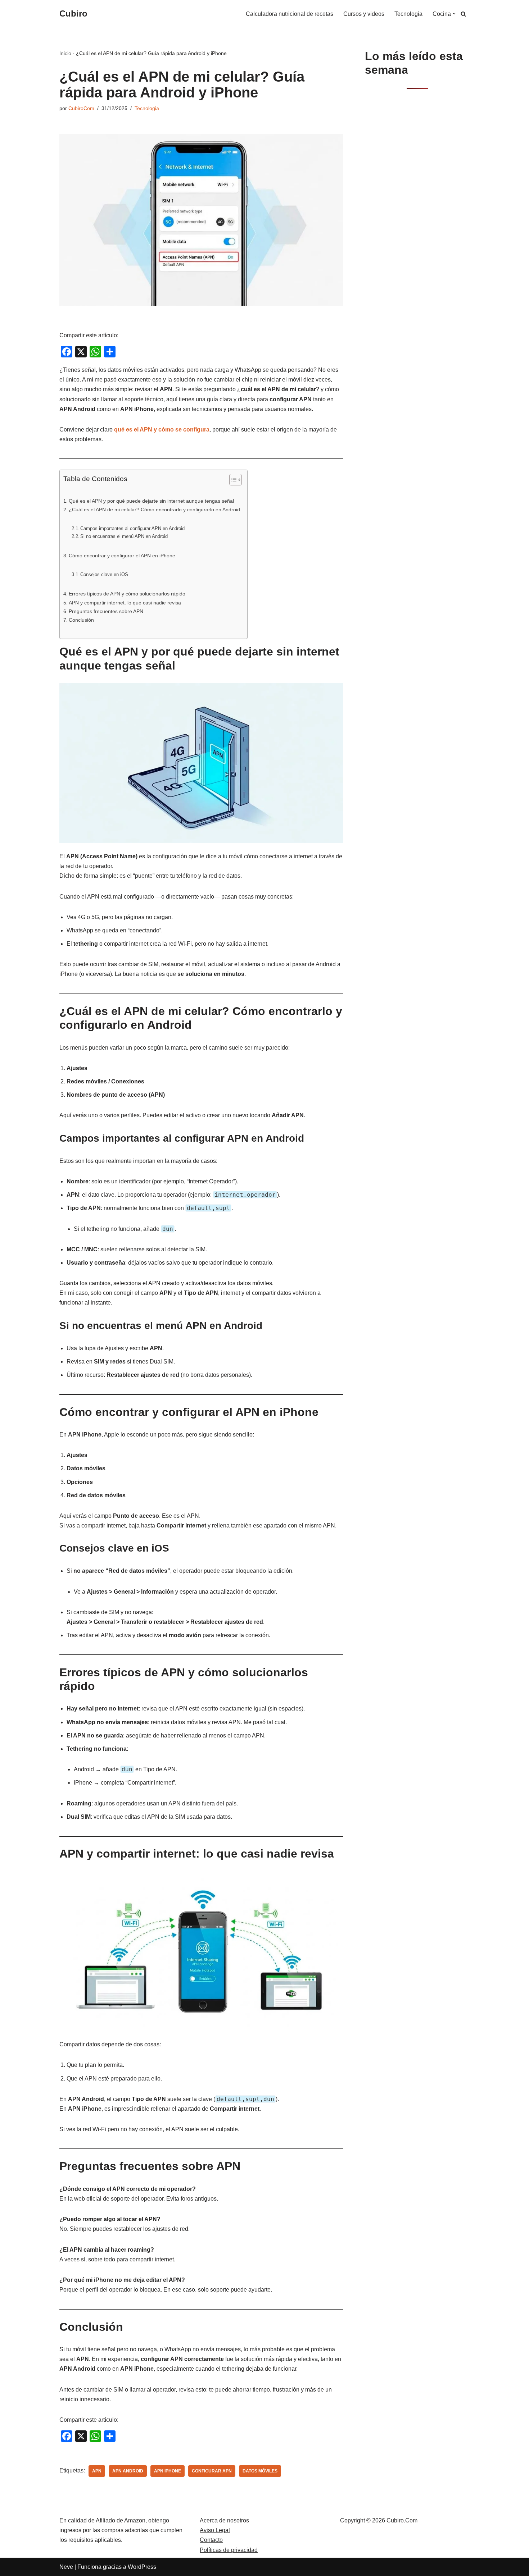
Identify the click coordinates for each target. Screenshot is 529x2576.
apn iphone (168, 2471)
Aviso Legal (215, 2530)
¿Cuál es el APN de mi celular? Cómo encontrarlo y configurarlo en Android (154, 510)
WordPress (142, 2567)
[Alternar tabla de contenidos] (232, 480)
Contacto (211, 2540)
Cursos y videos (364, 14)
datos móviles (260, 2471)
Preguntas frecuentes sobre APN (106, 611)
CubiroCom (81, 108)
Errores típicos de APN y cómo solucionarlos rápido (127, 594)
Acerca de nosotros (224, 2520)
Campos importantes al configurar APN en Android (132, 528)
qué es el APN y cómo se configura (162, 430)
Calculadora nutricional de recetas (290, 14)
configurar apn (212, 2471)
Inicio (65, 53)
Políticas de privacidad (229, 2550)
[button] (454, 14)
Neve (66, 2567)
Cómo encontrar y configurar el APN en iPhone (122, 556)
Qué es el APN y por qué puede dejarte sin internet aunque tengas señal (151, 501)
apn (97, 2471)
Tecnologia (408, 14)
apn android (128, 2471)
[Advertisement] (417, 211)
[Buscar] (463, 14)
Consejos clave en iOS (104, 574)
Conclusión (81, 620)
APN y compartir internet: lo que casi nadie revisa (125, 603)
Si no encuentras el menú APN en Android (124, 536)
